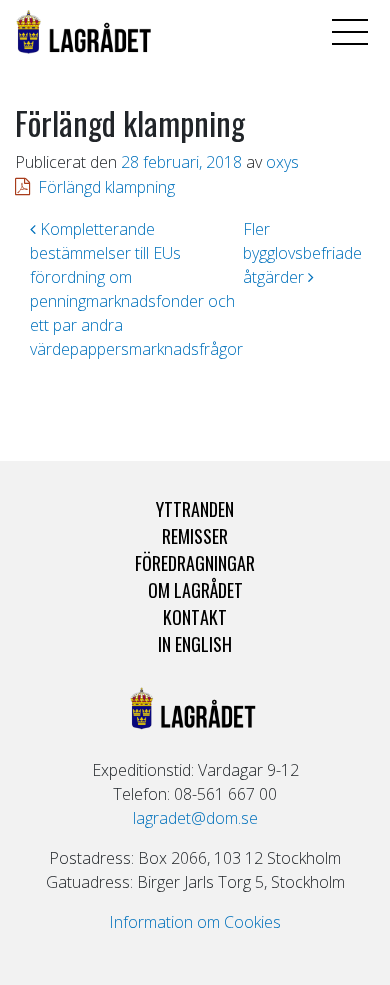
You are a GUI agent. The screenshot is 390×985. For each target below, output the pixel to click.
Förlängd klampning (106, 187)
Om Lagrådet (195, 590)
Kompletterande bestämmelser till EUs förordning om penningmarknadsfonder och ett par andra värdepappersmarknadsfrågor (136, 289)
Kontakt (195, 617)
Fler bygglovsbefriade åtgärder (302, 253)
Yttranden (195, 509)
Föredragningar (195, 563)
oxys (282, 162)
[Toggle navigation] (350, 32)
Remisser (195, 536)
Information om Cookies (195, 922)
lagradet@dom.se (195, 818)
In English (195, 644)
